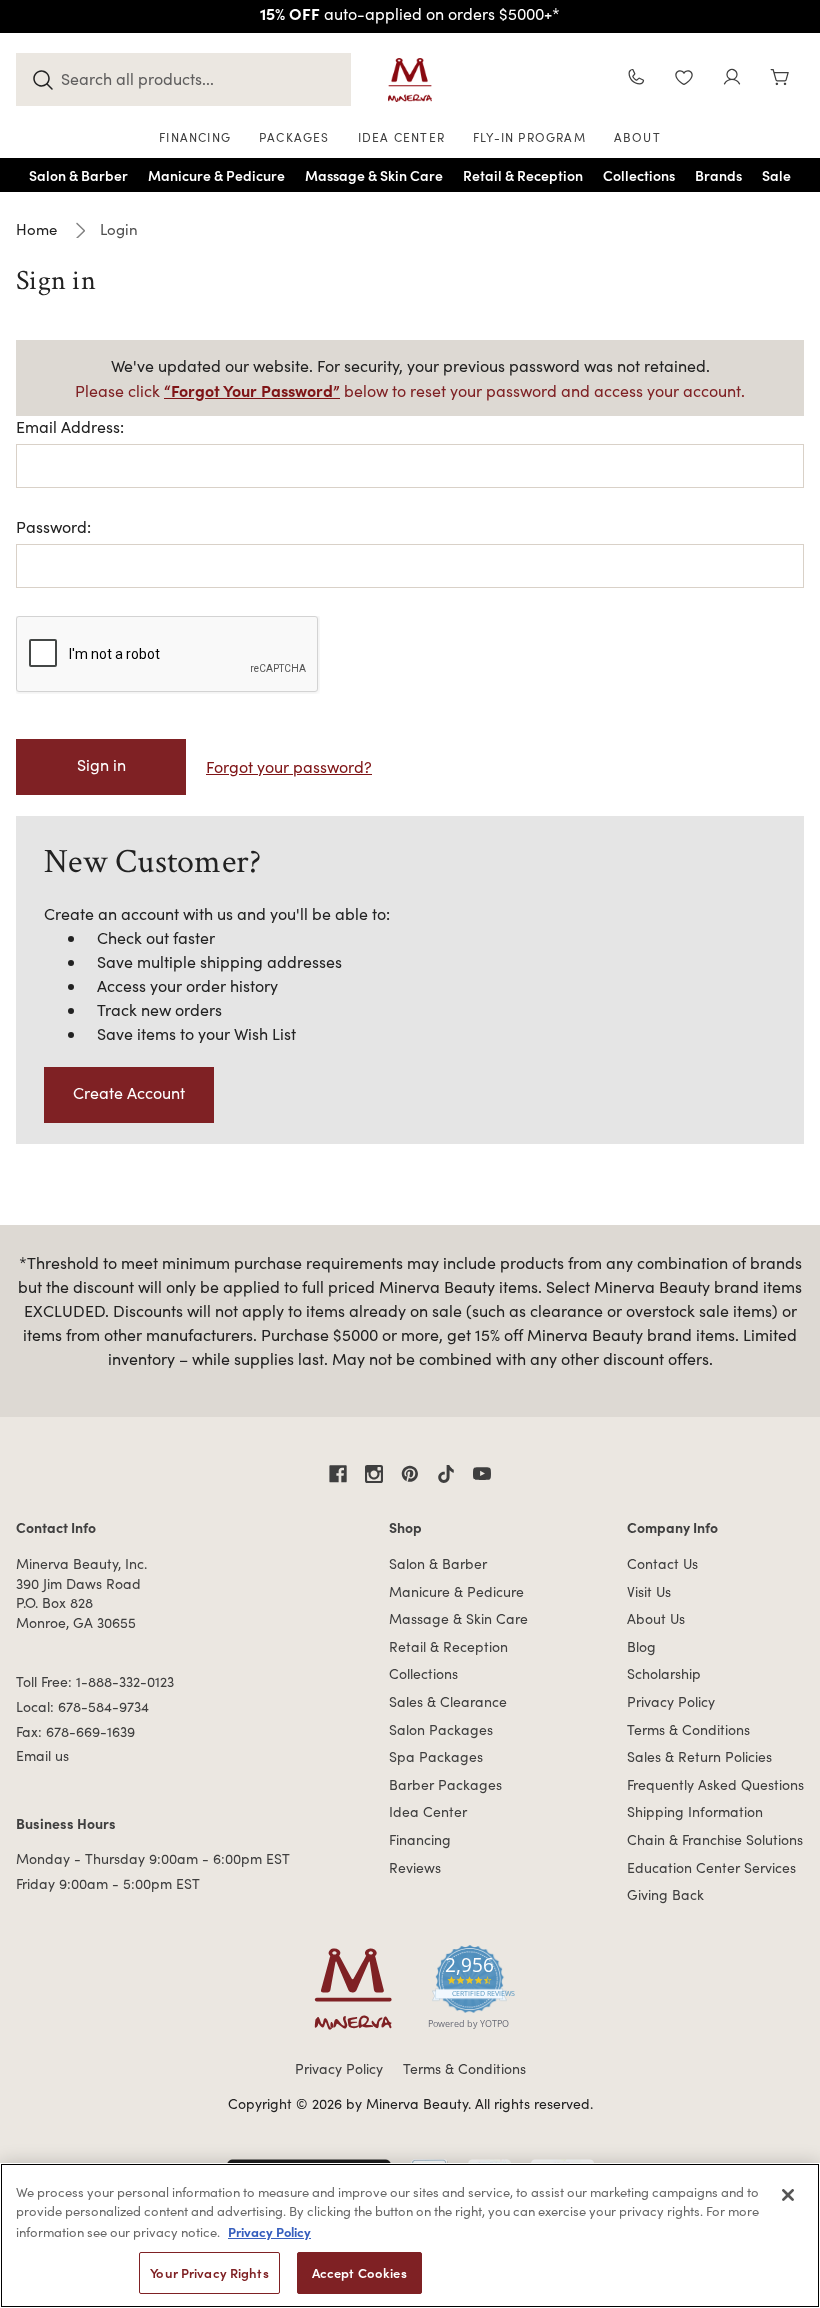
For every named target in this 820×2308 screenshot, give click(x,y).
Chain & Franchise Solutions (715, 1839)
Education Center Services (711, 1867)
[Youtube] (482, 1474)
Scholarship (664, 1673)
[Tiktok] (446, 1474)
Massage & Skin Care (458, 1618)
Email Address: (70, 426)
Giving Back (665, 1894)
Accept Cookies (359, 2272)
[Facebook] (338, 1474)
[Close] (788, 2195)
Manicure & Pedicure (456, 1591)
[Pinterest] (410, 1474)
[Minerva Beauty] (410, 80)
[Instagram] (374, 1474)
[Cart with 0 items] (780, 79)
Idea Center (428, 1811)
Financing (420, 1839)
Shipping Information (695, 1811)
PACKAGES (294, 137)
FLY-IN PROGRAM (529, 137)
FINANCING (195, 137)
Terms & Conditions (688, 1729)
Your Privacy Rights (209, 2272)
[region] (410, 2235)
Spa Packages (436, 1756)
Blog (641, 1646)
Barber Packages (445, 1784)
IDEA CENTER (401, 137)
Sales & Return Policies (699, 1756)
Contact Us (662, 1563)
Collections (423, 1673)
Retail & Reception (448, 1646)
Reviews (415, 1867)
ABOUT (637, 137)
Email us (42, 1755)
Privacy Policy (671, 1701)
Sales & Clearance (448, 1701)
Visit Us (649, 1591)
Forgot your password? (289, 766)
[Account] (732, 79)
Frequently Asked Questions (715, 1784)
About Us (656, 1618)
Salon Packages (441, 1729)
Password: (53, 526)
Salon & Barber (438, 1563)
